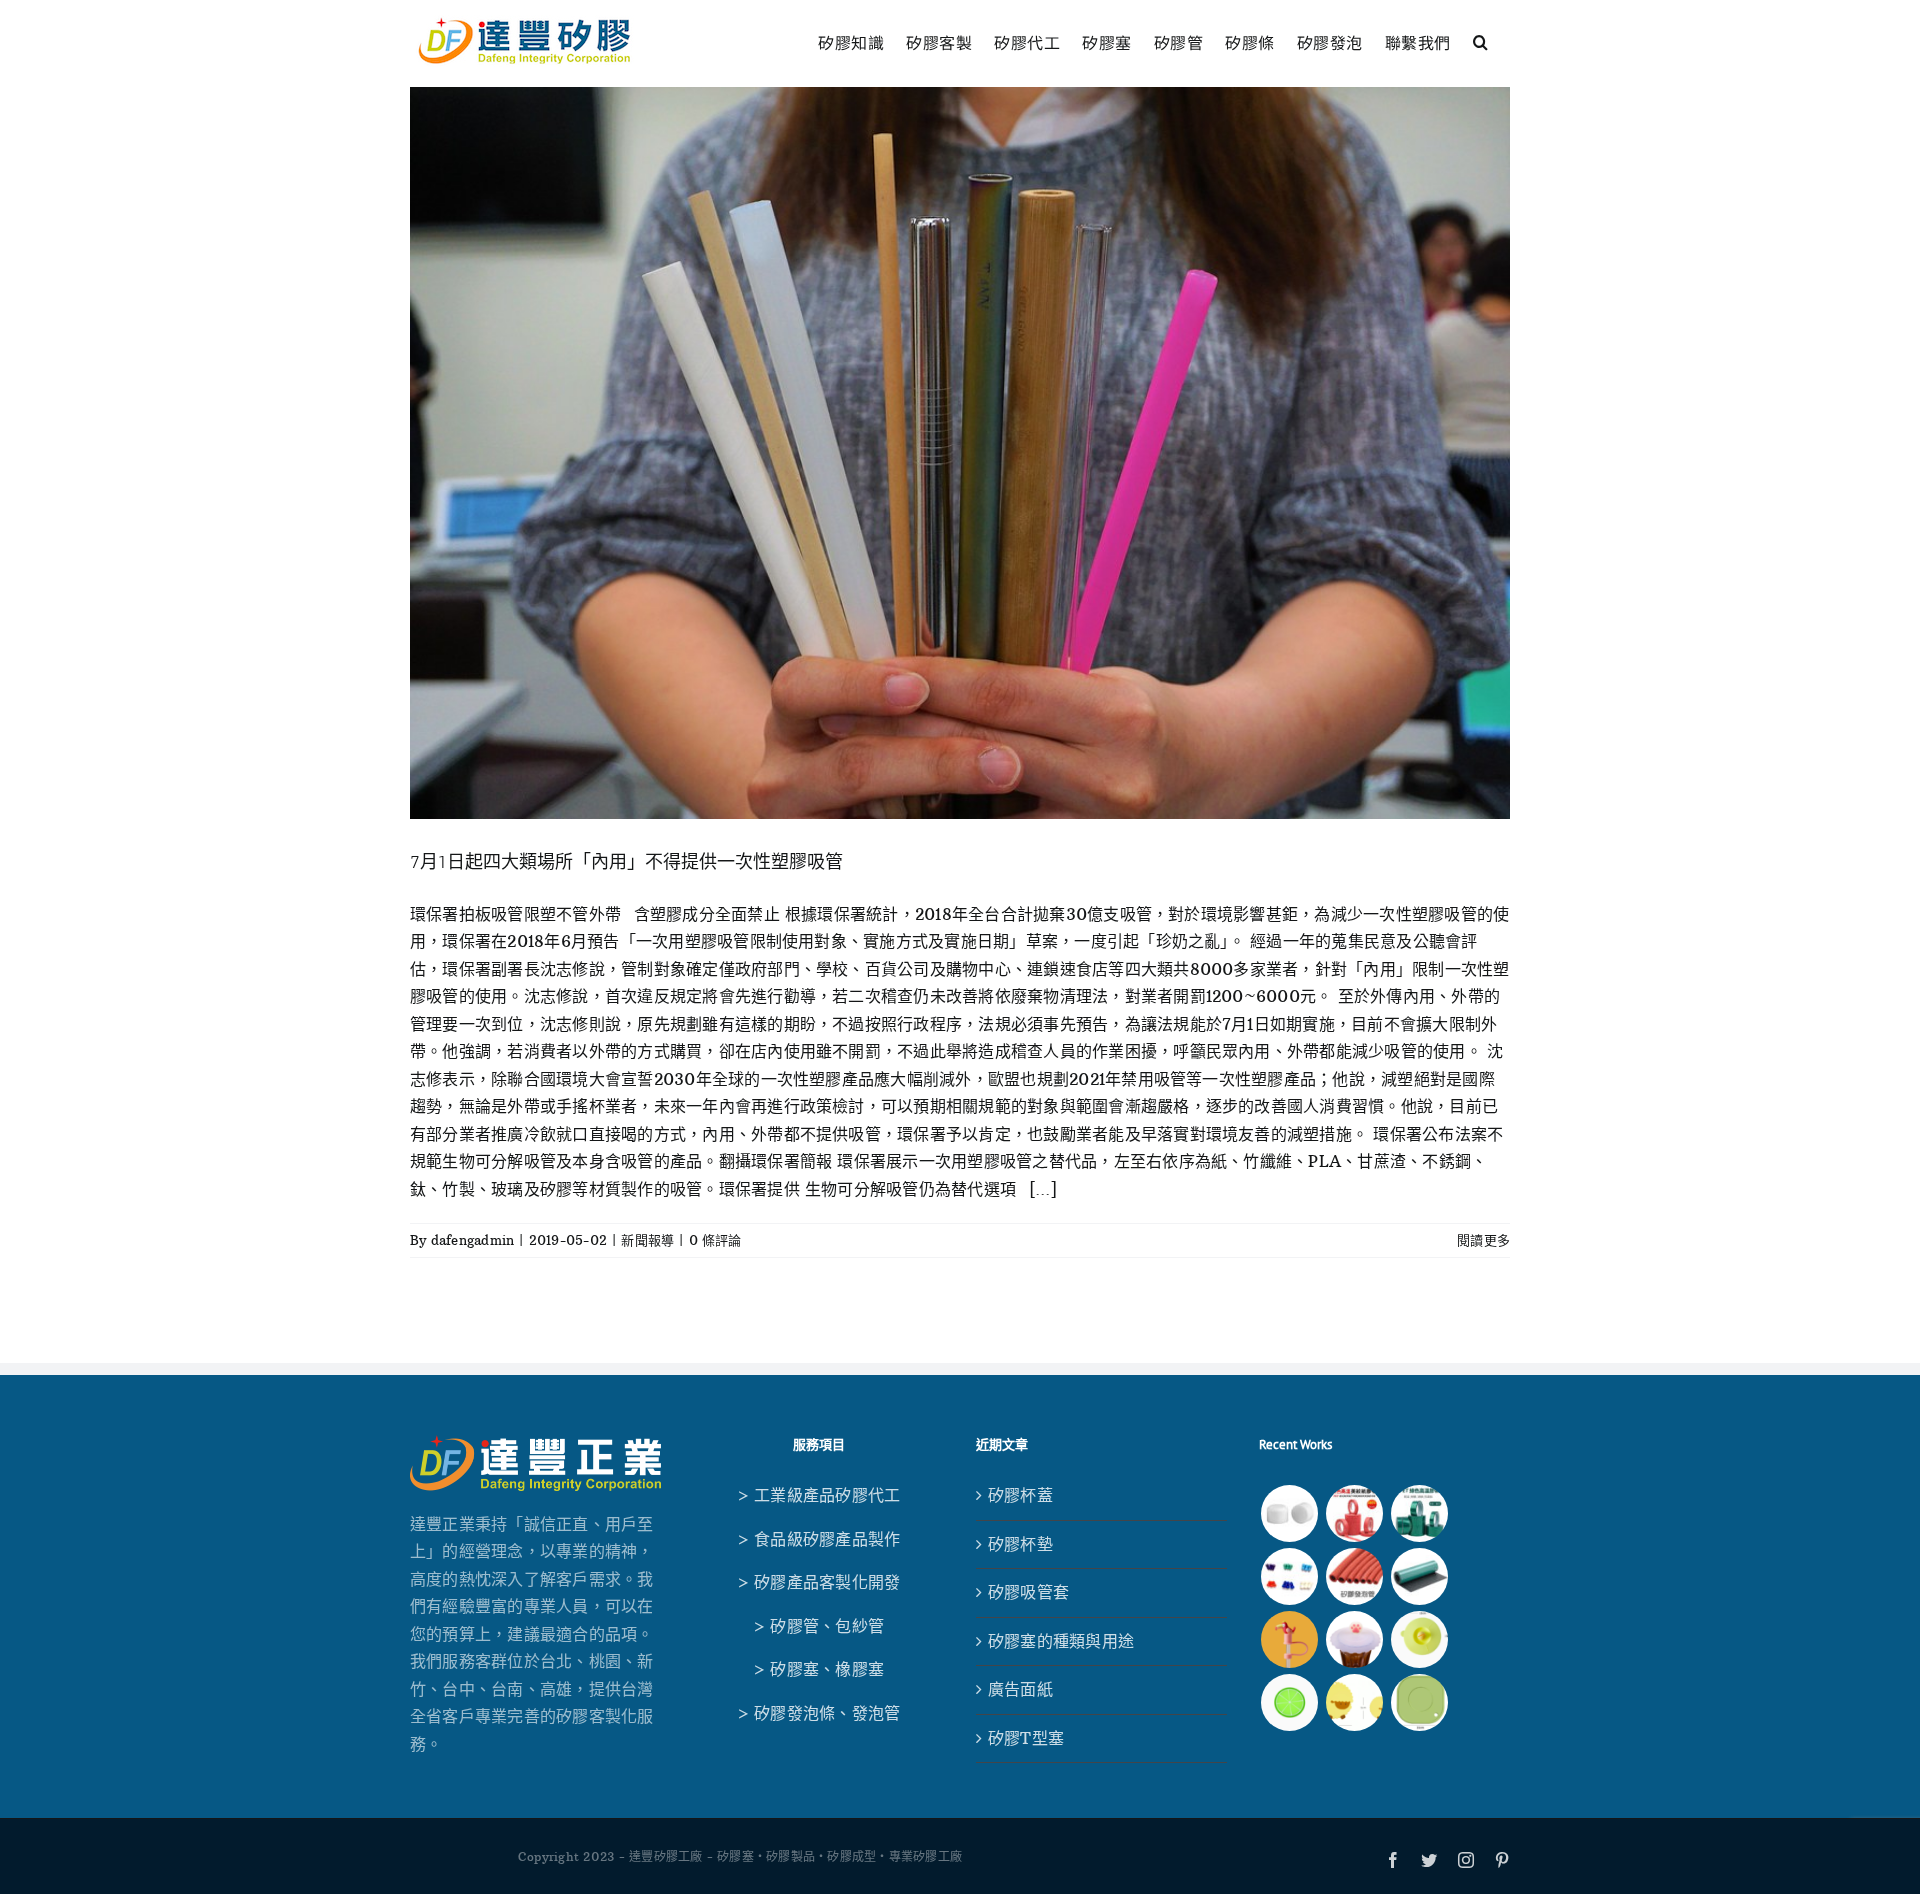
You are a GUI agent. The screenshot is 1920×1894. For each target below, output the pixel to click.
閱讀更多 (1483, 1240)
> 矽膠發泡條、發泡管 (819, 1713)
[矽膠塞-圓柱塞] (1289, 1513)
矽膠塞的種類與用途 (1061, 1641)
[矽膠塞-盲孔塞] (1289, 1576)
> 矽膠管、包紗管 (818, 1626)
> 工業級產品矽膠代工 (819, 1495)
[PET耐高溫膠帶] (1420, 1513)
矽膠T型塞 (1026, 1738)
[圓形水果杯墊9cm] (1289, 1702)
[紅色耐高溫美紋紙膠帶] (1354, 1513)
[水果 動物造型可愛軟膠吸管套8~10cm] (1289, 1639)
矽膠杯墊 (1020, 1544)
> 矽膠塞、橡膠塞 (818, 1669)
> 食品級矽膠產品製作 (819, 1539)
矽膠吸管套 (1028, 1592)
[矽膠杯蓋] (1420, 1639)
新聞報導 (647, 1240)
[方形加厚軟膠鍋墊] (1420, 1702)
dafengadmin (473, 1240)
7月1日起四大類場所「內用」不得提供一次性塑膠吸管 (626, 862)
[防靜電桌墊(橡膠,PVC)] (1420, 1576)
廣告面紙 (1020, 1689)
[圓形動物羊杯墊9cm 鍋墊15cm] (1354, 1702)
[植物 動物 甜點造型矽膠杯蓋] (1354, 1639)
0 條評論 (715, 1240)
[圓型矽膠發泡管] (1354, 1576)
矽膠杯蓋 (1020, 1495)
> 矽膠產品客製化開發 (819, 1582)
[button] (1481, 39)
